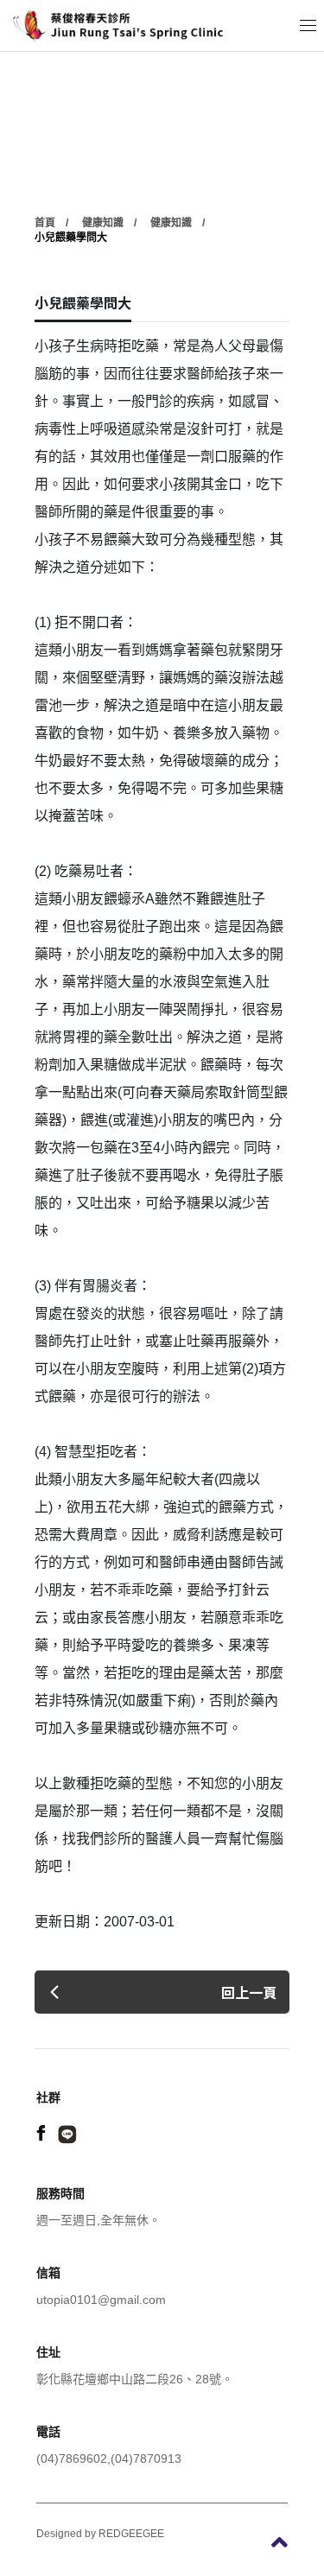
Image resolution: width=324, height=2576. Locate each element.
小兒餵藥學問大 (71, 238)
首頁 (45, 223)
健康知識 (103, 223)
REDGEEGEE (131, 2534)
